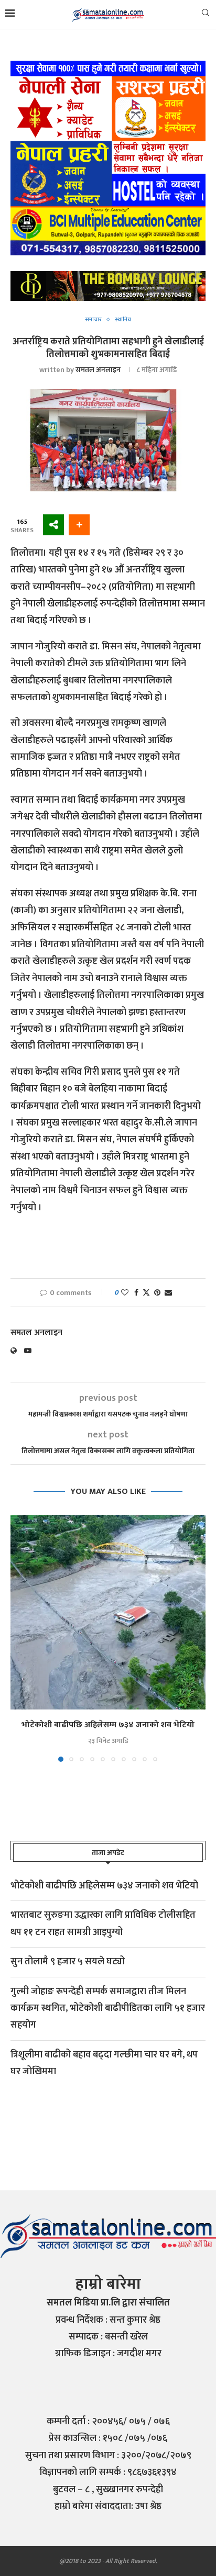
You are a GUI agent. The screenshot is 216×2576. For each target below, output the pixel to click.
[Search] (206, 15)
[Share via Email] (168, 1293)
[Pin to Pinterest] (157, 1293)
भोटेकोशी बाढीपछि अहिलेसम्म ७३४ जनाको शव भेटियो (108, 1725)
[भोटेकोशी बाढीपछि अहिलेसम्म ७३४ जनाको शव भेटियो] (108, 1612)
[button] (19, 1638)
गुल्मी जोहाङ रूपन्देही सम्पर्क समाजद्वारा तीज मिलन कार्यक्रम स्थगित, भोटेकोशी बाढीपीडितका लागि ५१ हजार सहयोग (108, 2009)
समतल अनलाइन (98, 370)
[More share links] (79, 525)
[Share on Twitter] (146, 1293)
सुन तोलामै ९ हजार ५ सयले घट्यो (68, 1962)
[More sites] (53, 525)
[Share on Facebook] (136, 1293)
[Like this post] (125, 1293)
